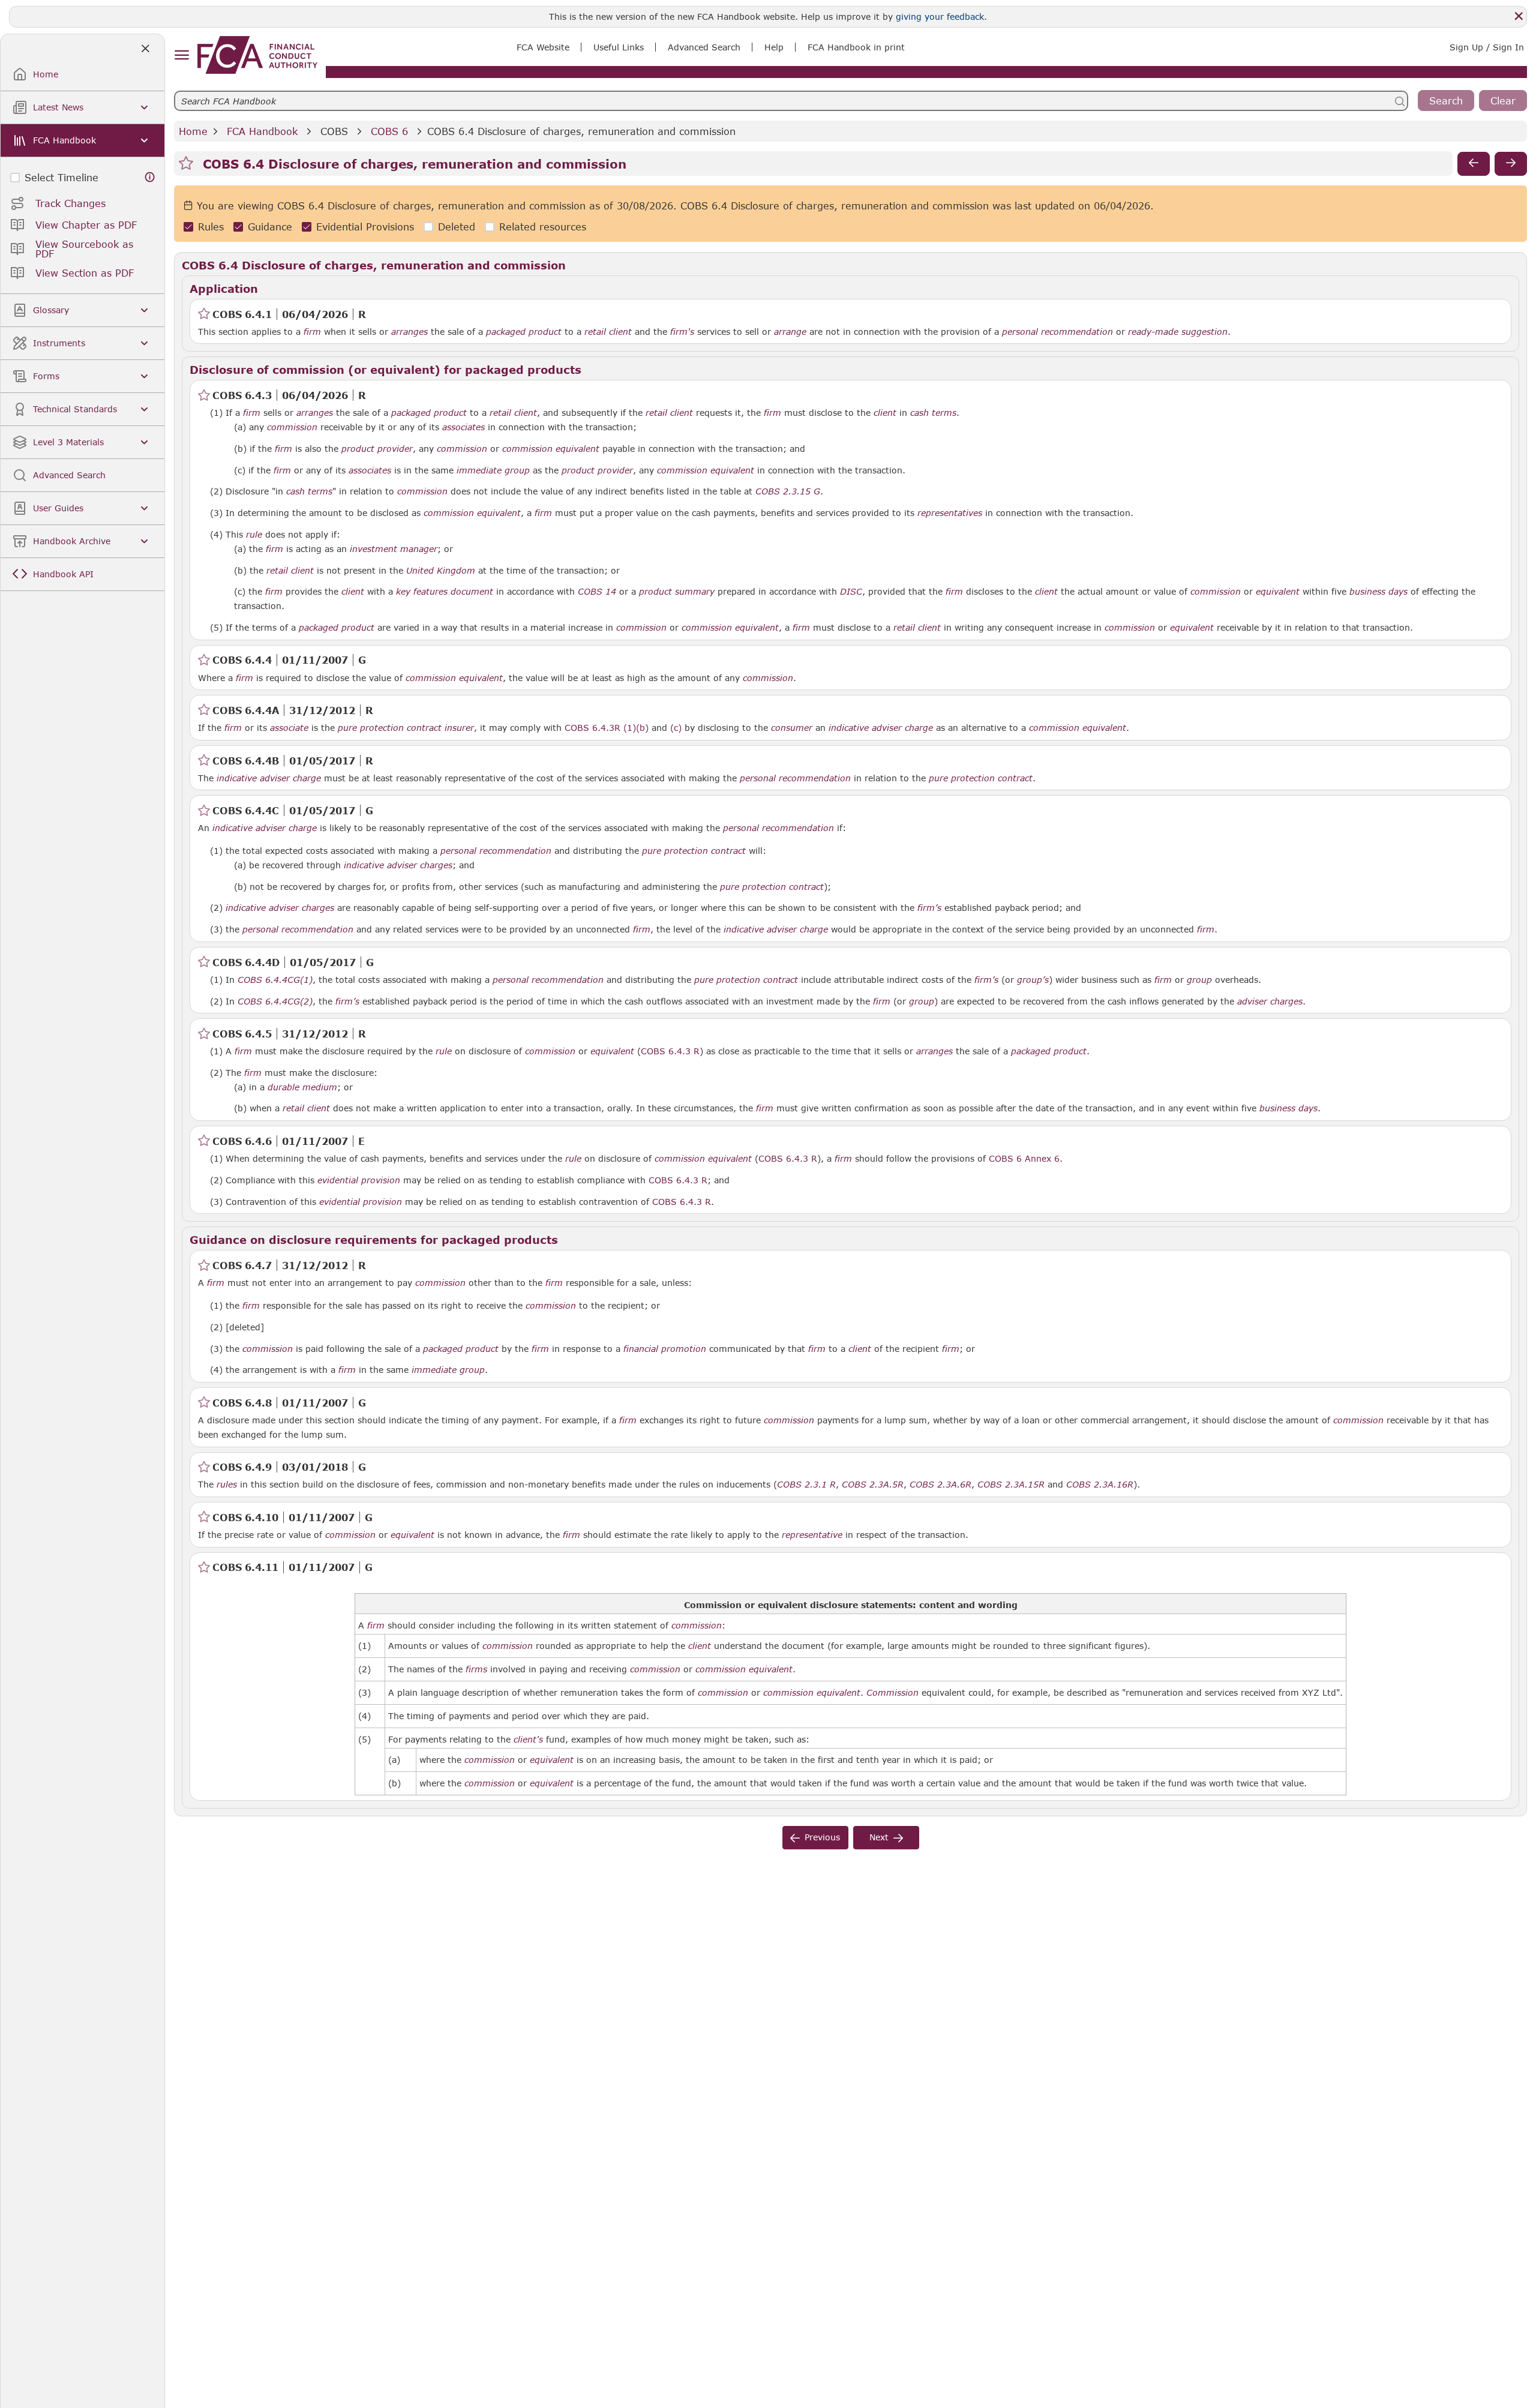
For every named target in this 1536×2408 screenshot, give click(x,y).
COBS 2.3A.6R (940, 1484)
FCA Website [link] (543, 47)
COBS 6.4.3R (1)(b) (607, 727)
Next (879, 1837)
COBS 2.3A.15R (1011, 1484)
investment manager (394, 549)
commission (292, 427)
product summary (677, 592)
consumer (792, 728)
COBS (334, 131)
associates (463, 427)
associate (289, 728)
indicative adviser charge (881, 728)
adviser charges (1270, 1001)
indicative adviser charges (398, 865)
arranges (409, 332)
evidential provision (359, 1180)
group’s (1033, 980)
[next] (1511, 164)
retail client (608, 332)
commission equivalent (551, 449)
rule (254, 535)
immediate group (493, 470)
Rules (211, 227)
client (885, 413)
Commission (892, 1693)
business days (1378, 592)
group (1199, 980)
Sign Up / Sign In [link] (1487, 47)
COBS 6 (389, 131)
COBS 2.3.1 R (806, 1484)
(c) (676, 727)
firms (476, 1669)
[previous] (1474, 164)
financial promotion (665, 1349)
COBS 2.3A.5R (873, 1484)
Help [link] (774, 47)
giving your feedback (940, 17)
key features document (445, 592)
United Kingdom (441, 571)
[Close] (1519, 16)
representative (812, 1535)
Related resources (543, 227)
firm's (682, 332)
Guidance (270, 227)
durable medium (302, 1087)
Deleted (457, 227)
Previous (822, 1837)
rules (227, 1485)
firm (312, 332)
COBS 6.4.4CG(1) (275, 979)
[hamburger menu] (181, 56)
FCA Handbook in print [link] (856, 47)
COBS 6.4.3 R (670, 1051)
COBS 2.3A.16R (1100, 1484)
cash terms (933, 413)
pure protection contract (390, 728)
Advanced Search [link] (704, 47)
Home (193, 131)
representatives (950, 513)
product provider (377, 449)
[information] (150, 177)
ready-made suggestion (1178, 332)
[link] (257, 55)
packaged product (524, 332)
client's (528, 1740)
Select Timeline (61, 177)
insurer (459, 728)
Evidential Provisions (365, 227)
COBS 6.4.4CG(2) (275, 1001)
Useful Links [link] (619, 47)
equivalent (1278, 592)
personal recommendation (1057, 332)
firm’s (929, 908)
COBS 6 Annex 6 (1024, 1158)
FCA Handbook (262, 131)
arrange (790, 332)
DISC (851, 592)
